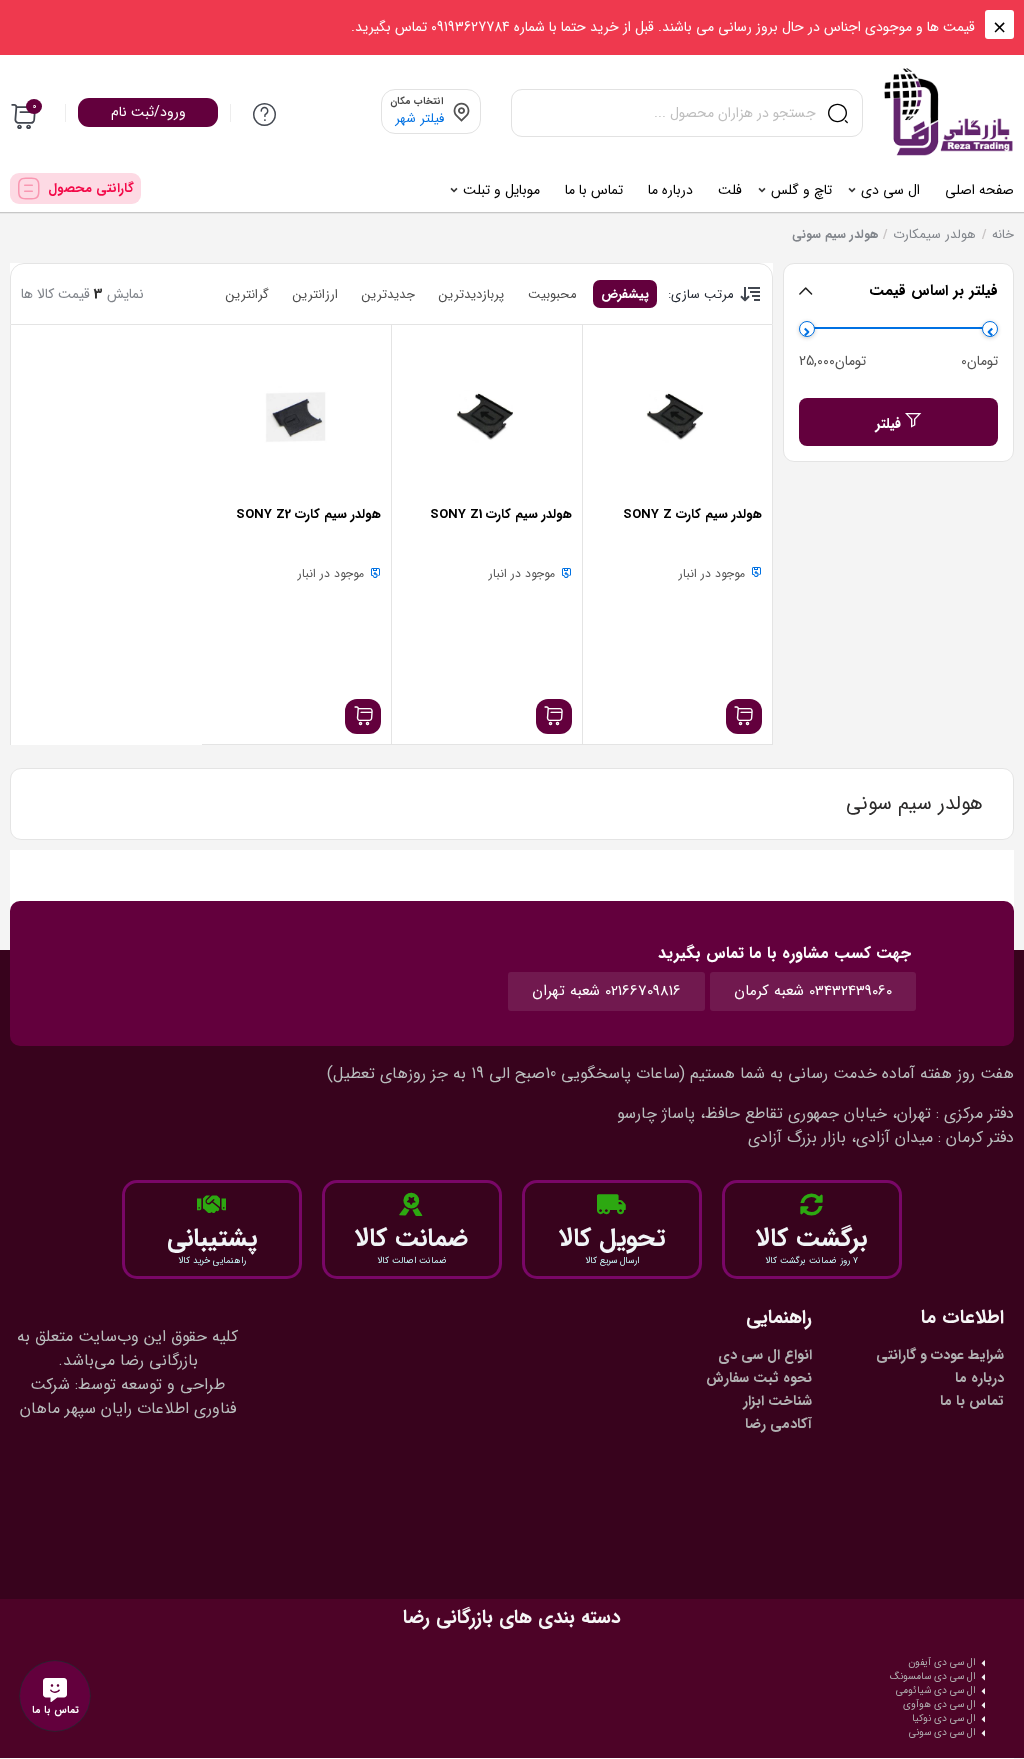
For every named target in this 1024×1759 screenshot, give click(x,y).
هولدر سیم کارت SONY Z (692, 514)
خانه (1003, 234)
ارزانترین (315, 294)
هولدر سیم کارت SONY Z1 (501, 514)
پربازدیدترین (471, 294)
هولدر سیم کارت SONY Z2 (308, 514)
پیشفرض (625, 294)
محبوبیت (552, 294)
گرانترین (247, 294)
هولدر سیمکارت (934, 234)
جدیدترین (388, 294)
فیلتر (888, 424)
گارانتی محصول (91, 188)
